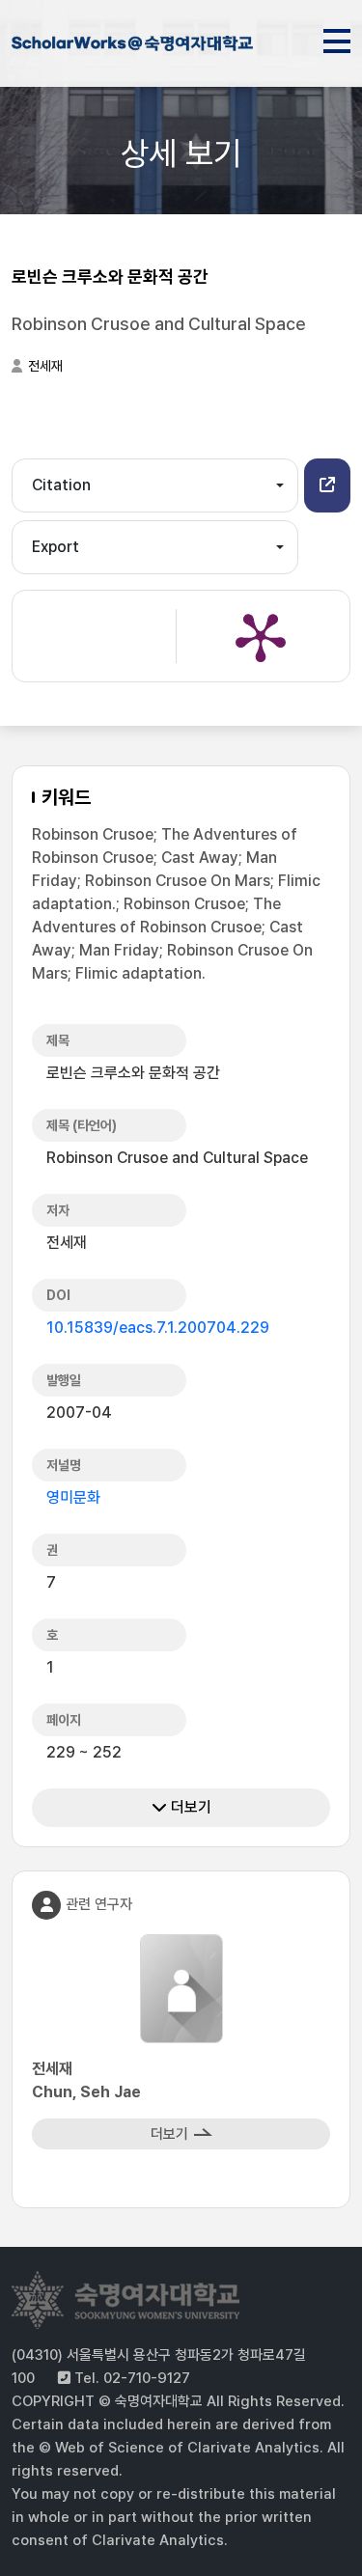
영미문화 (73, 1497)
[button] (327, 485)
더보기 (189, 1807)
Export (56, 547)
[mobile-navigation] (337, 38)
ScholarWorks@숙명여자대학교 (132, 46)
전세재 (45, 366)
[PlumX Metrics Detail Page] (261, 636)
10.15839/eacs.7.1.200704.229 (158, 1328)
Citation (61, 485)
